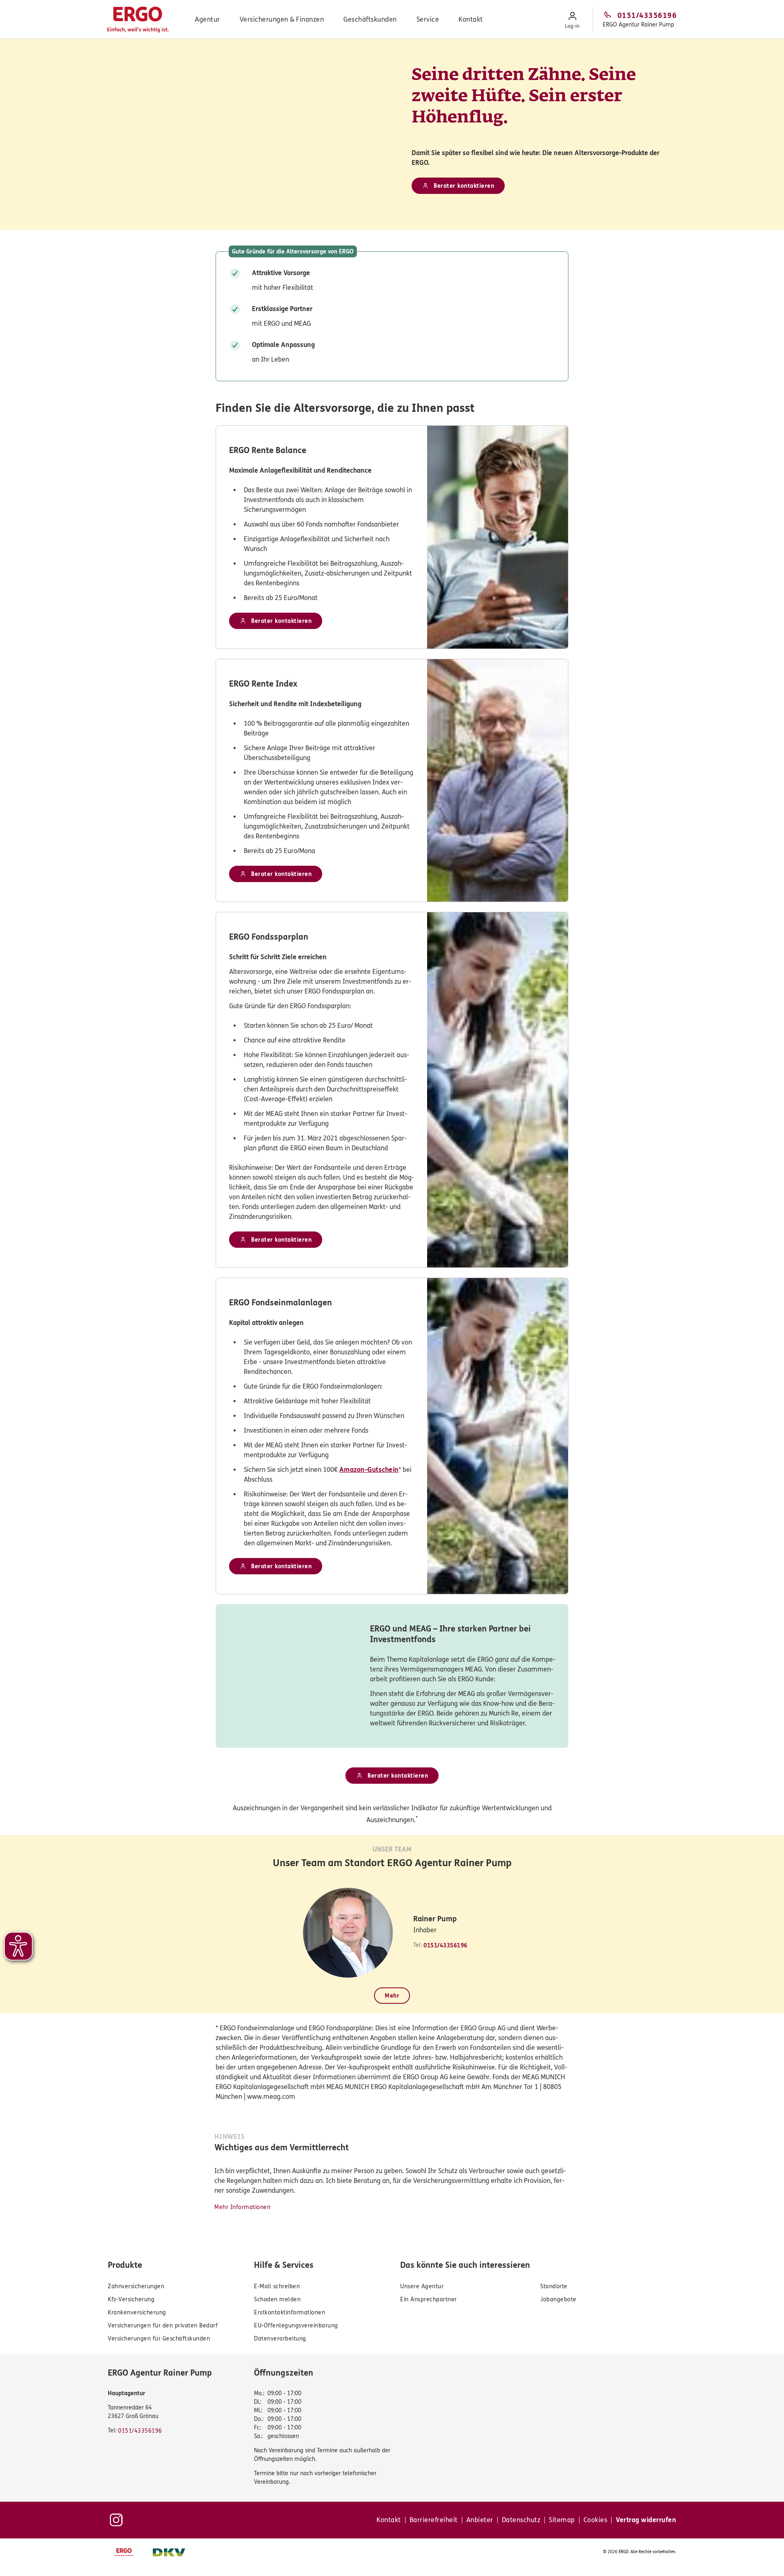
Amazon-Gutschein (369, 1470)
